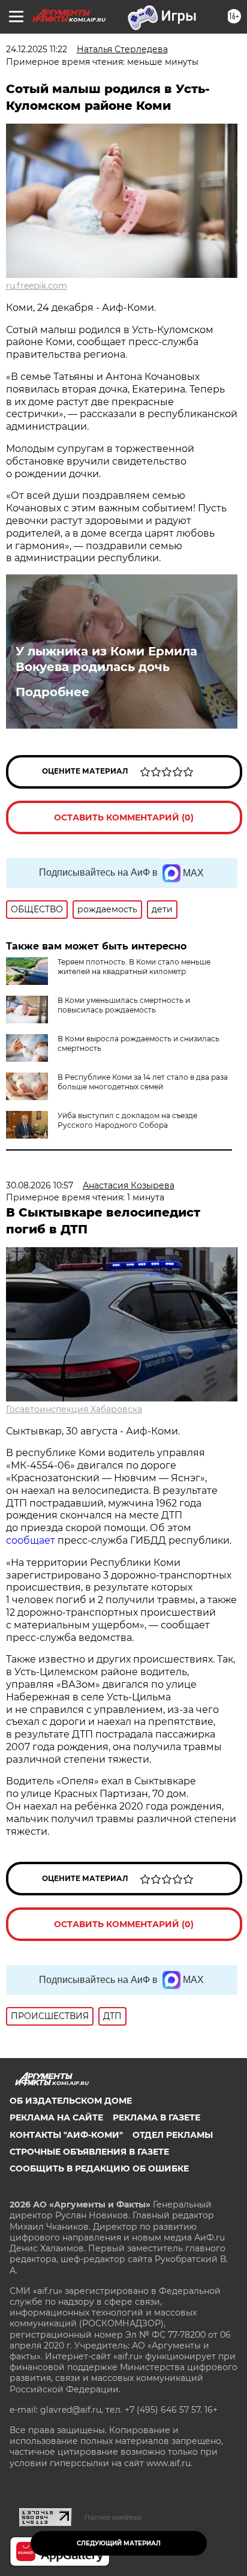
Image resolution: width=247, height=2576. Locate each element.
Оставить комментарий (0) (124, 817)
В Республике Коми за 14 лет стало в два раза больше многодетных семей (143, 1082)
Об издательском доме (71, 2101)
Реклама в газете (156, 2117)
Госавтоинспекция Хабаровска (74, 1409)
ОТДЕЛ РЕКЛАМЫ (173, 2135)
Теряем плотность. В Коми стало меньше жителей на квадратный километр (134, 967)
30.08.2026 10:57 (40, 1185)
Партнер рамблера (113, 2517)
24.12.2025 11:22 (37, 49)
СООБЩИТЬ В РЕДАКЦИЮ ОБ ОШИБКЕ (99, 2168)
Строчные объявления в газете (89, 2152)
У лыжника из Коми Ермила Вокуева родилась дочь (106, 659)
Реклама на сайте (56, 2117)
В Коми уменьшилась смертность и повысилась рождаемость (124, 1005)
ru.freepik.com (37, 286)
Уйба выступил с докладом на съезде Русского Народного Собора (127, 1120)
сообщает (32, 1540)
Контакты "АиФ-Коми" (66, 2135)
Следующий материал (119, 2543)
